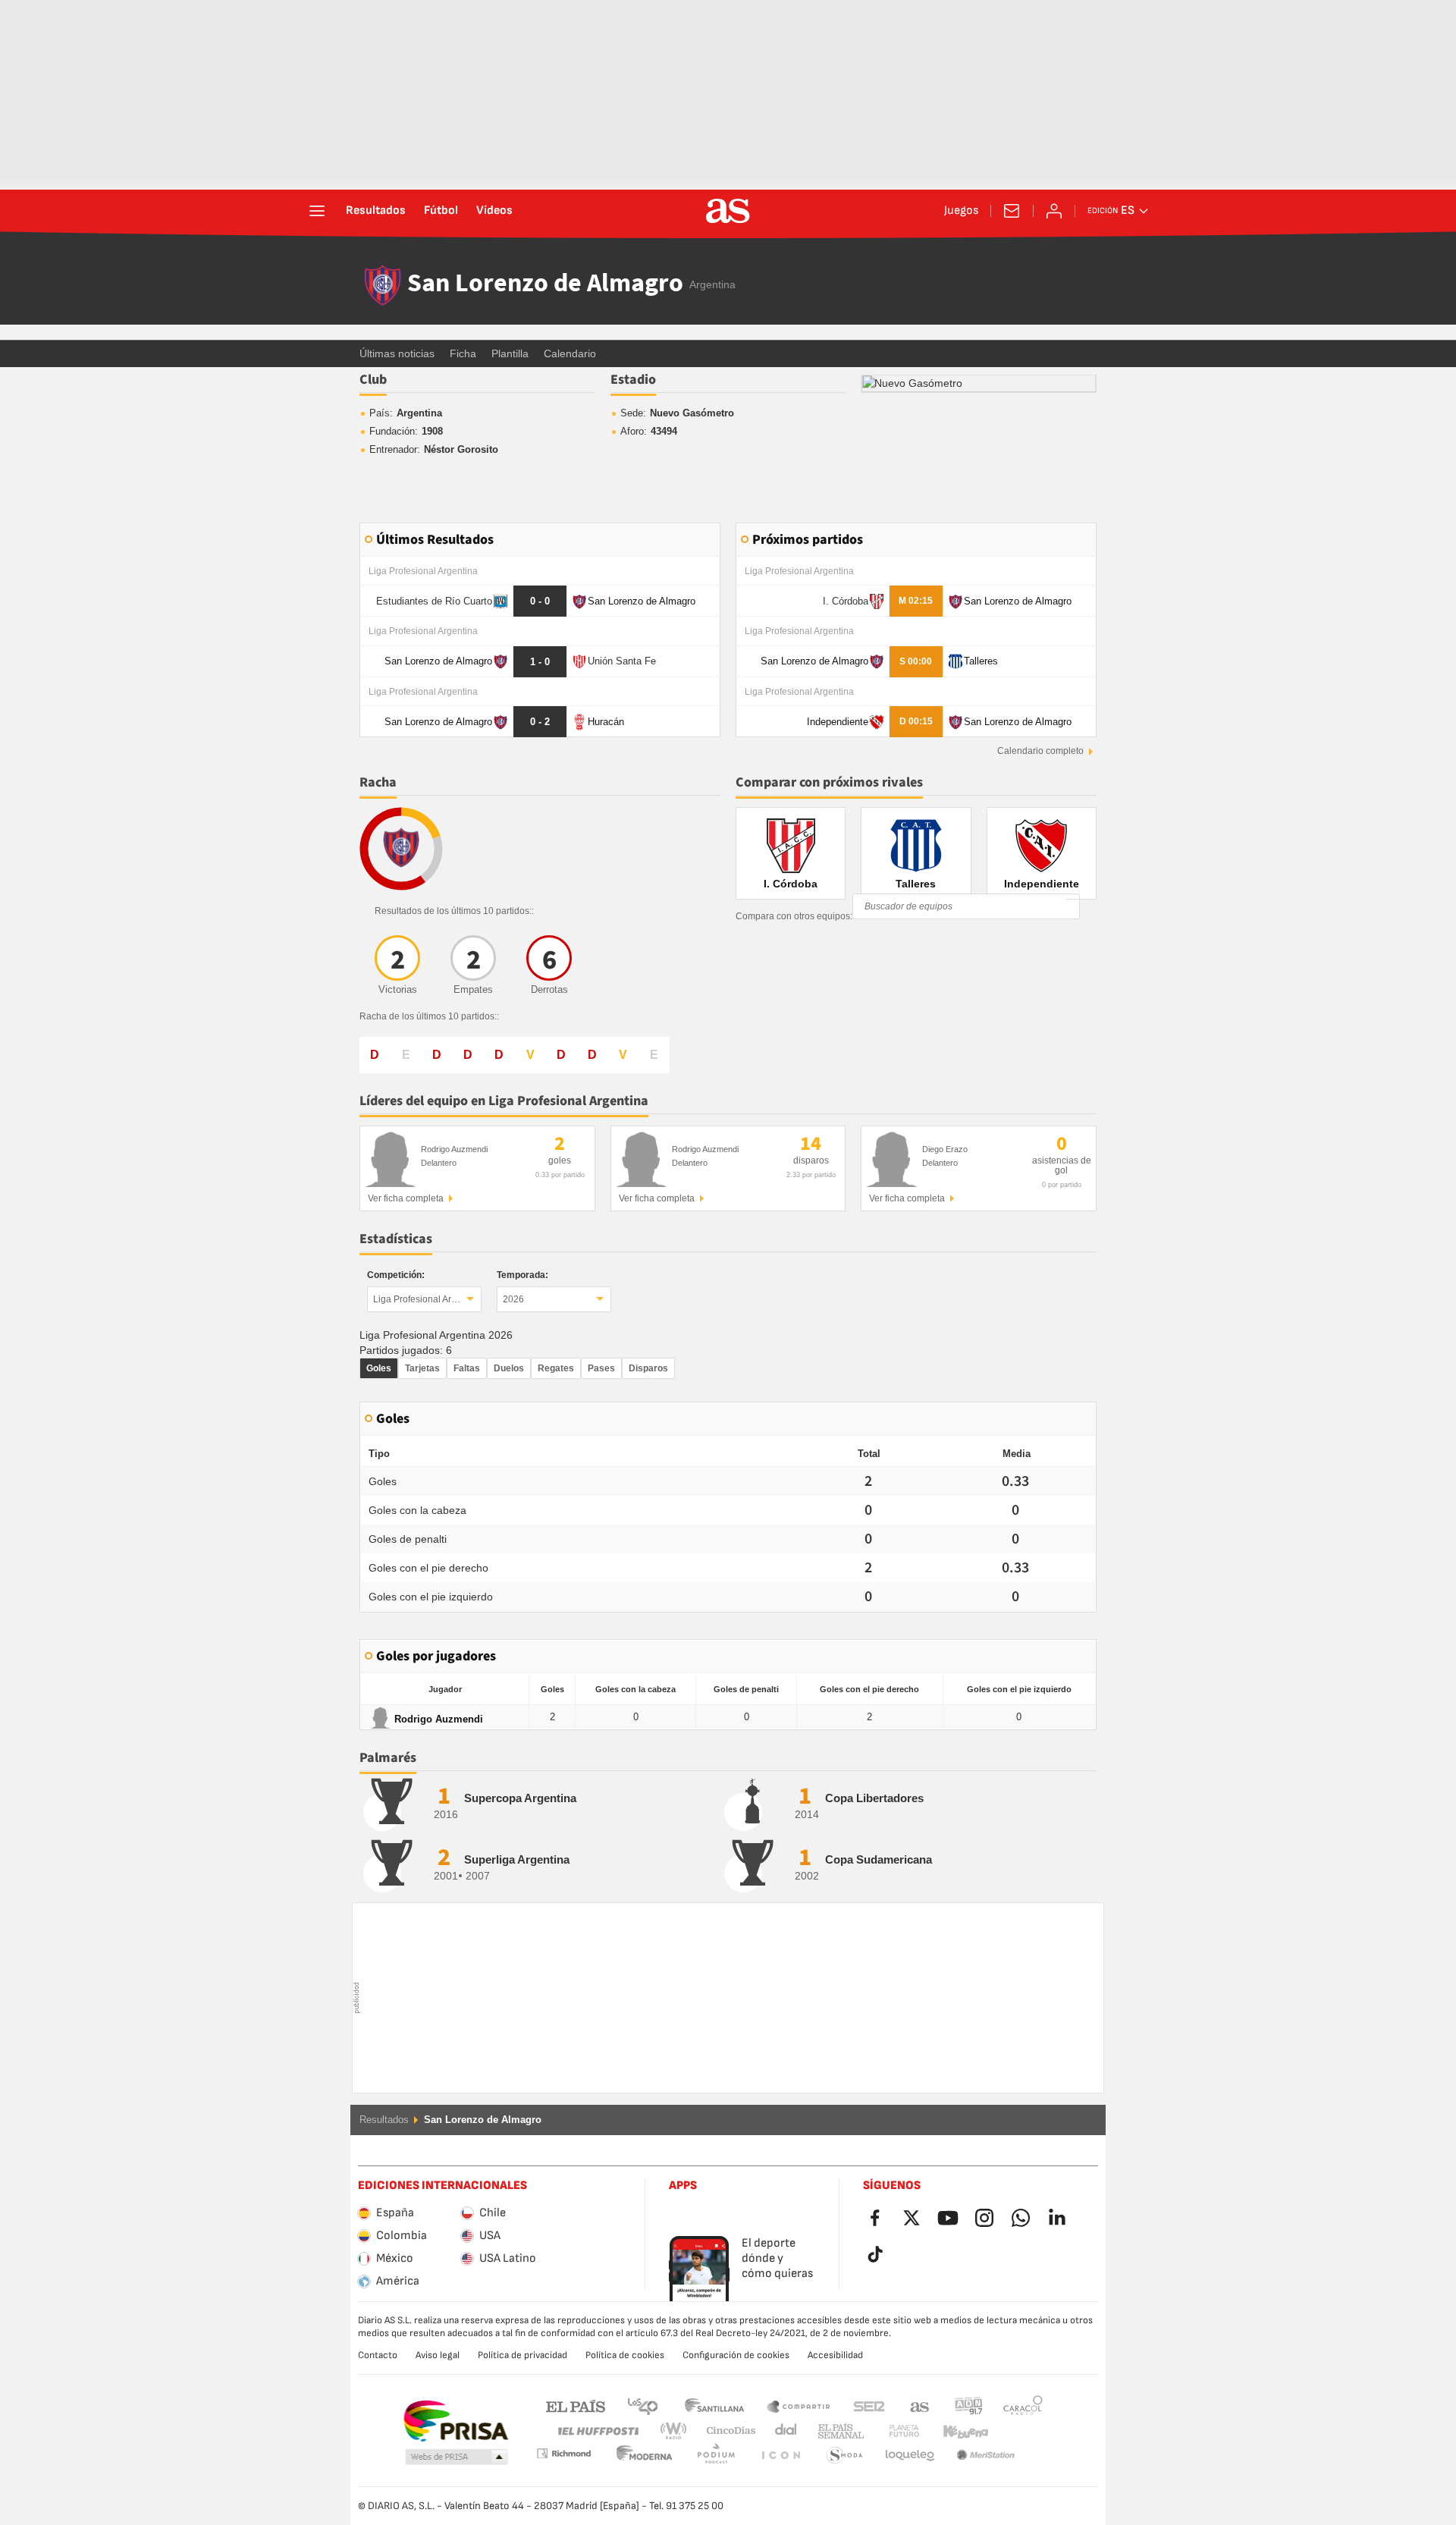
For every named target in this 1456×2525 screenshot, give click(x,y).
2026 (513, 1299)
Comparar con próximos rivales (829, 782)
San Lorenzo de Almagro (545, 284)
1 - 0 (540, 662)
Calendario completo (1040, 751)
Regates (556, 1368)
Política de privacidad (522, 2355)
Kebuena (956, 2431)
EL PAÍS (576, 2406)
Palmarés (388, 1758)
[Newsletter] (1012, 211)
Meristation (910, 2456)
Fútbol (441, 211)
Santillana (714, 2406)
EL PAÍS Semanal (838, 2431)
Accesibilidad (835, 2355)
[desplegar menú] (317, 211)
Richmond (1018, 2431)
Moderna (563, 2453)
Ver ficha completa (406, 1198)
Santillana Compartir (799, 2406)
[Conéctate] (1054, 211)
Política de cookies (625, 2355)
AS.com (920, 2406)
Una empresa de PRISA (455, 2421)
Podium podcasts (645, 2456)
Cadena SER (869, 2406)
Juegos (961, 211)
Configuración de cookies (736, 2355)
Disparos (648, 1368)
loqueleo (845, 2456)
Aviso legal (438, 2355)
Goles (379, 1368)
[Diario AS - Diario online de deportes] (728, 211)
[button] (457, 2457)
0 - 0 (540, 601)
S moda (780, 2456)
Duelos (509, 1368)
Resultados (376, 211)
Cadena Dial (783, 2431)
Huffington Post (597, 2431)
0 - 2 (540, 722)
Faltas (467, 1368)
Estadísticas (396, 1239)
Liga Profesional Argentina (427, 1299)
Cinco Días (726, 2431)
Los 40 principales (642, 2406)
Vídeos (494, 211)
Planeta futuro (891, 2431)
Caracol (1023, 2406)
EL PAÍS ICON (716, 2456)
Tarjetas (422, 1368)
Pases (601, 1368)
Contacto (378, 2355)
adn (969, 2406)
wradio (678, 2431)
